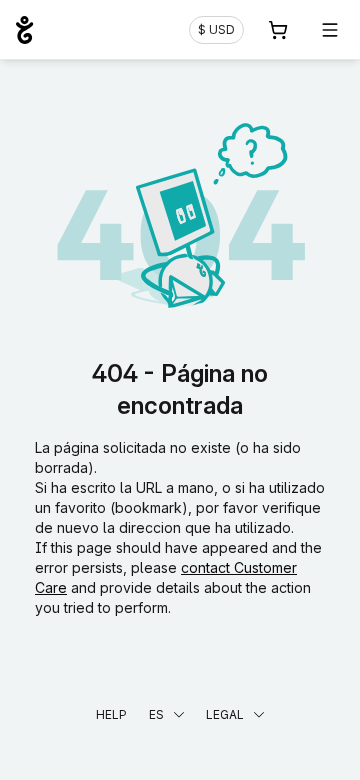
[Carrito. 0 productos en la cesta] (278, 30)
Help (111, 714)
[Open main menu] (330, 30)
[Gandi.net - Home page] (24, 30)
